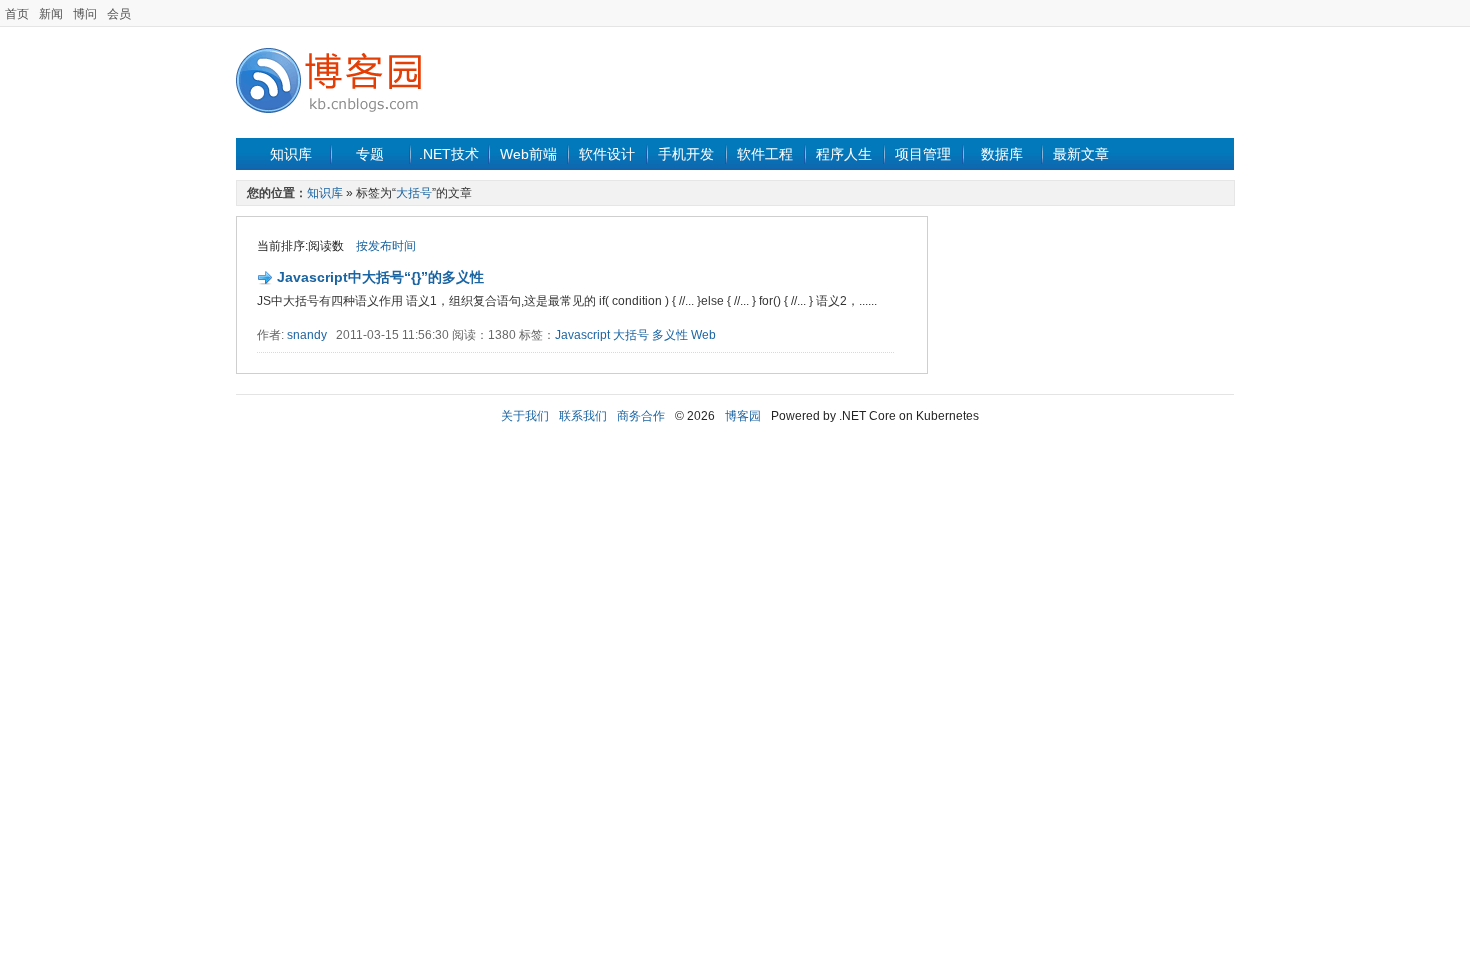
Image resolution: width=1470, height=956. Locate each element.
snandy (307, 335)
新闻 (51, 14)
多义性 (670, 335)
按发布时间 (386, 246)
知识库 (291, 154)
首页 (17, 14)
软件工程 (765, 154)
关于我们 (525, 416)
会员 (119, 14)
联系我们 (583, 416)
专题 (370, 154)
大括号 (414, 193)
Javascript (582, 335)
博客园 (743, 416)
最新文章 (1081, 154)
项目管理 (923, 154)
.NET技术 (449, 154)
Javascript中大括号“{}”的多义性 (380, 277)
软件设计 (607, 154)
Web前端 (528, 154)
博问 (85, 14)
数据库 (1002, 154)
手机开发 (686, 154)
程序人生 (844, 154)
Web (703, 335)
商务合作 (641, 416)
